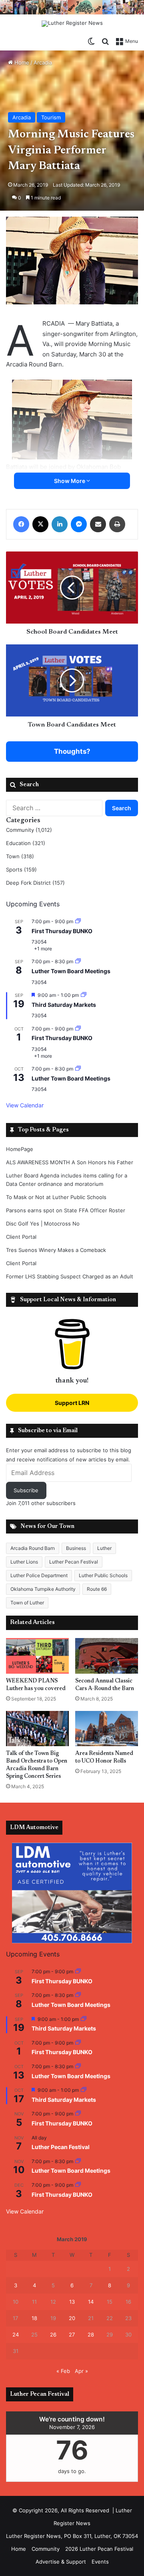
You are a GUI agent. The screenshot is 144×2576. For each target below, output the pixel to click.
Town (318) (20, 856)
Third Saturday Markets (64, 1005)
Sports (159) (21, 869)
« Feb (63, 2371)
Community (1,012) (29, 830)
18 (34, 2318)
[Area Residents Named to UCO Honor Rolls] (107, 1729)
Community (46, 2549)
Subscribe (26, 1490)
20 (72, 2318)
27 (72, 2334)
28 (91, 2334)
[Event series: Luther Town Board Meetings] (78, 961)
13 (72, 2302)
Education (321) (26, 843)
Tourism (51, 117)
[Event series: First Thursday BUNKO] (78, 921)
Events (100, 2562)
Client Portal (21, 1237)
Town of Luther (27, 1603)
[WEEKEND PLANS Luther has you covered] (37, 1656)
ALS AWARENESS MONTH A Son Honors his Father (70, 1162)
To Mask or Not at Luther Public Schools (56, 1197)
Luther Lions (24, 1562)
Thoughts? (72, 751)
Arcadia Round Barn (33, 1548)
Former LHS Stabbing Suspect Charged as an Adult (70, 1276)
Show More (70, 481)
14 (91, 2302)
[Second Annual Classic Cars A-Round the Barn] (107, 1656)
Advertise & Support (61, 2562)
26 (53, 2334)
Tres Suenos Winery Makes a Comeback (56, 1250)
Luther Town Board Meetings (71, 971)
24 (16, 2334)
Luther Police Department (39, 1575)
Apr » (81, 2371)
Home (21, 62)
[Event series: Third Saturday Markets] (84, 995)
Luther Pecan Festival (74, 1562)
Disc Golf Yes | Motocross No (43, 1224)
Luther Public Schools (103, 1575)
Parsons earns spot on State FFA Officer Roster (66, 1210)
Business (76, 1548)
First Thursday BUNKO (62, 931)
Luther (104, 1548)
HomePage (20, 1149)
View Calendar (25, 1105)
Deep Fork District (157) (35, 883)
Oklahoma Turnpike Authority (43, 1589)
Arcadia (43, 62)
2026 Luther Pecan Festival (99, 2549)
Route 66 (97, 1589)
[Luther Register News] (72, 24)
